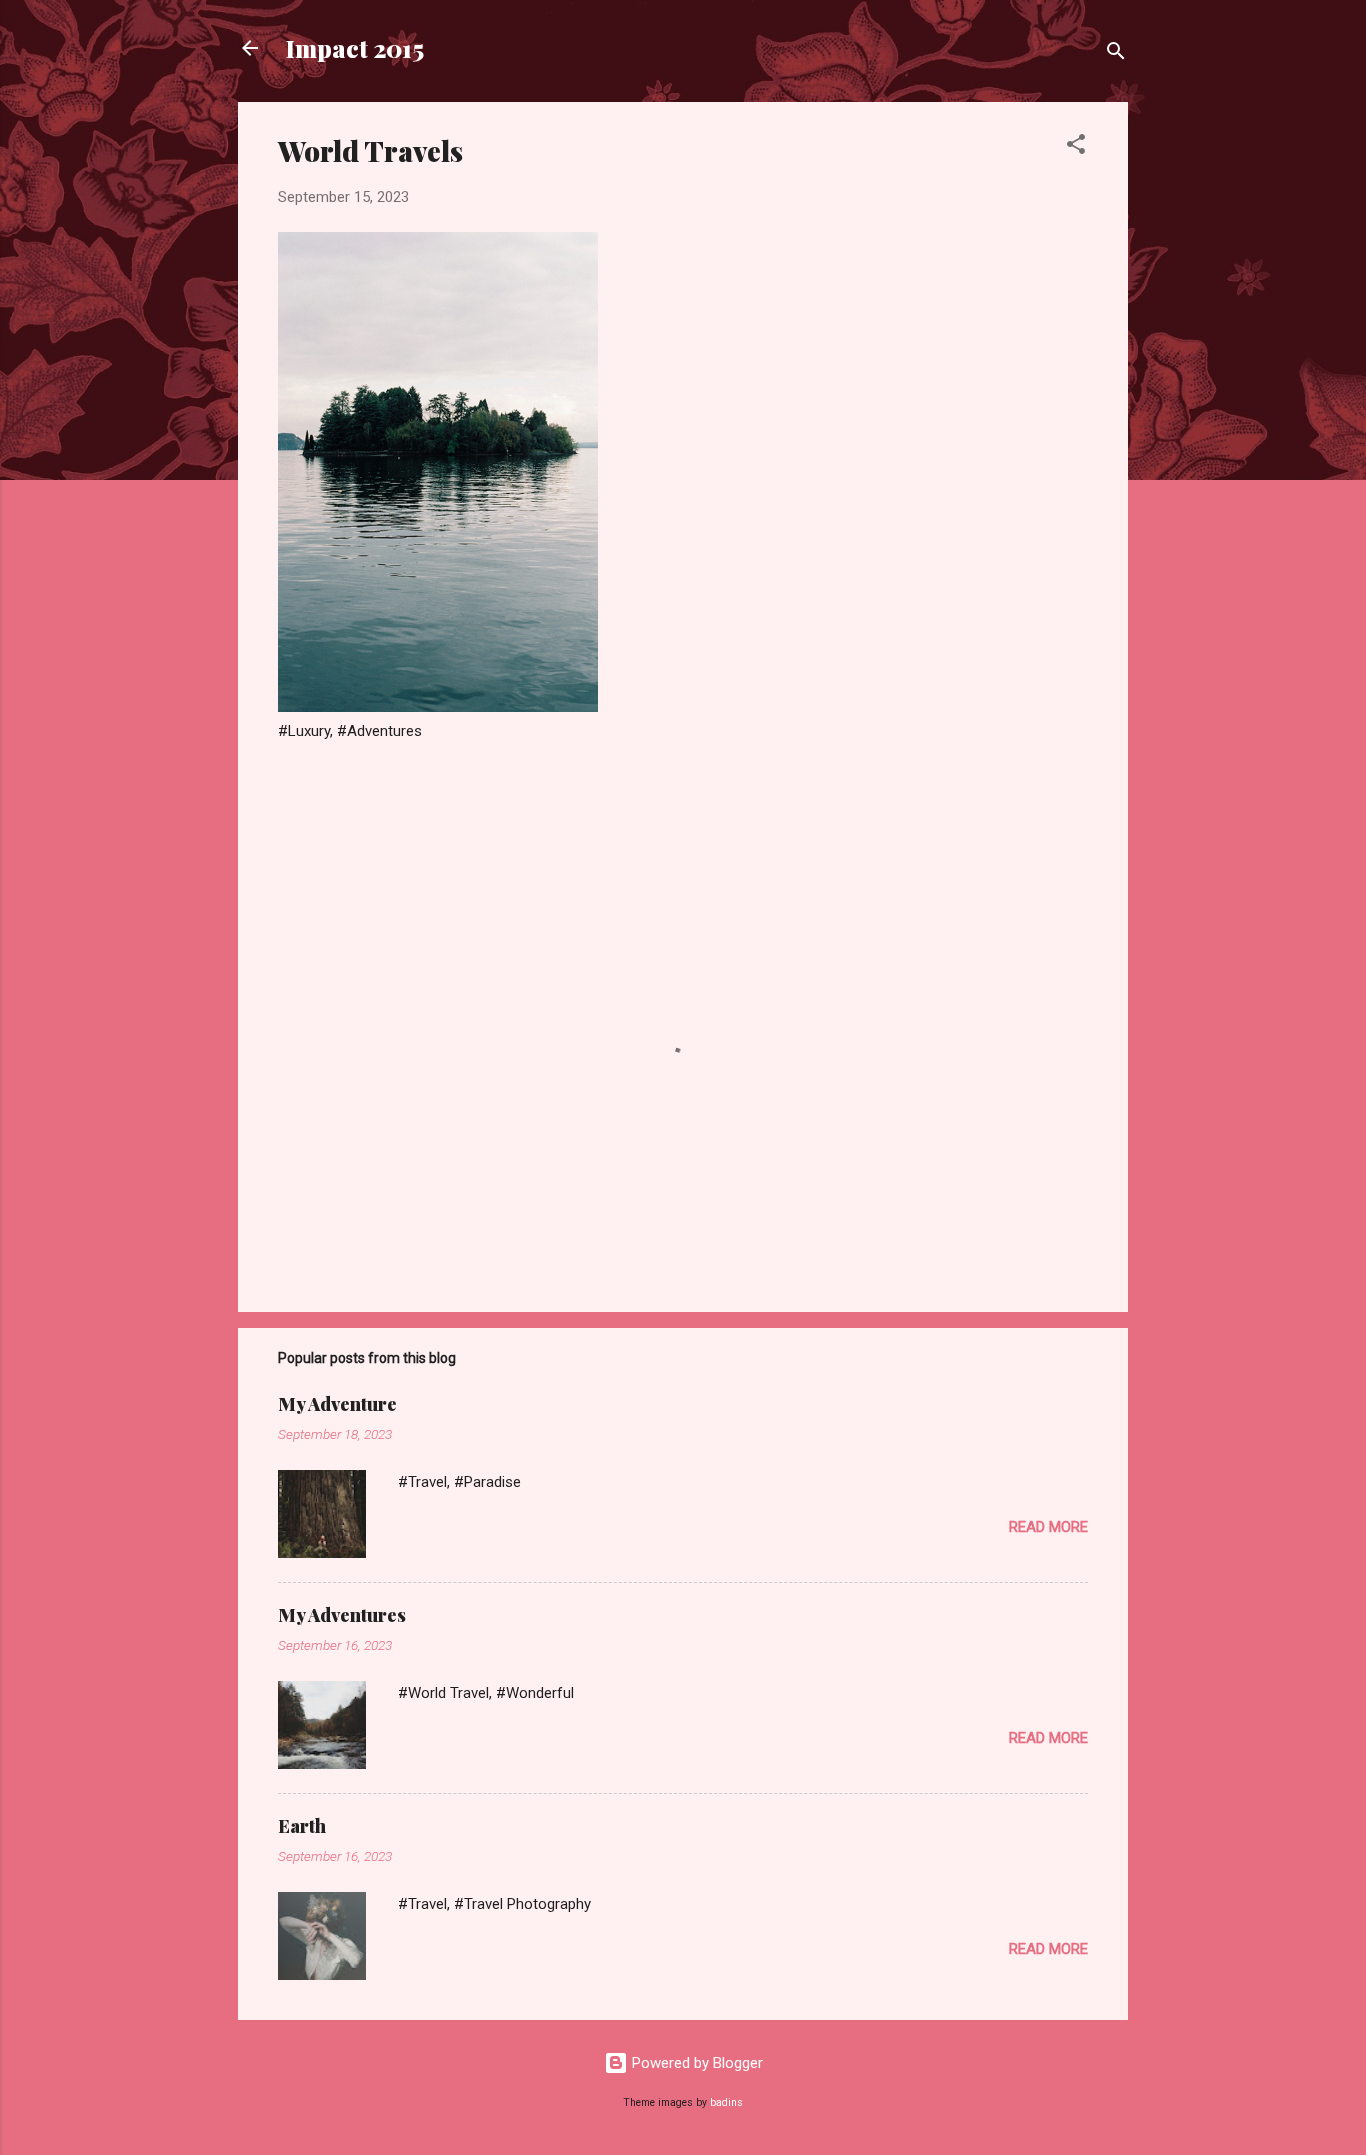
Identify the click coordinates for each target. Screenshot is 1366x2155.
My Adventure (337, 1404)
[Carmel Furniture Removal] (438, 707)
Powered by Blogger (695, 2063)
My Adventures (342, 1615)
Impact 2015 (355, 48)
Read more (1048, 1527)
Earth (302, 1826)
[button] (1076, 147)
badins (726, 2102)
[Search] (1116, 54)
